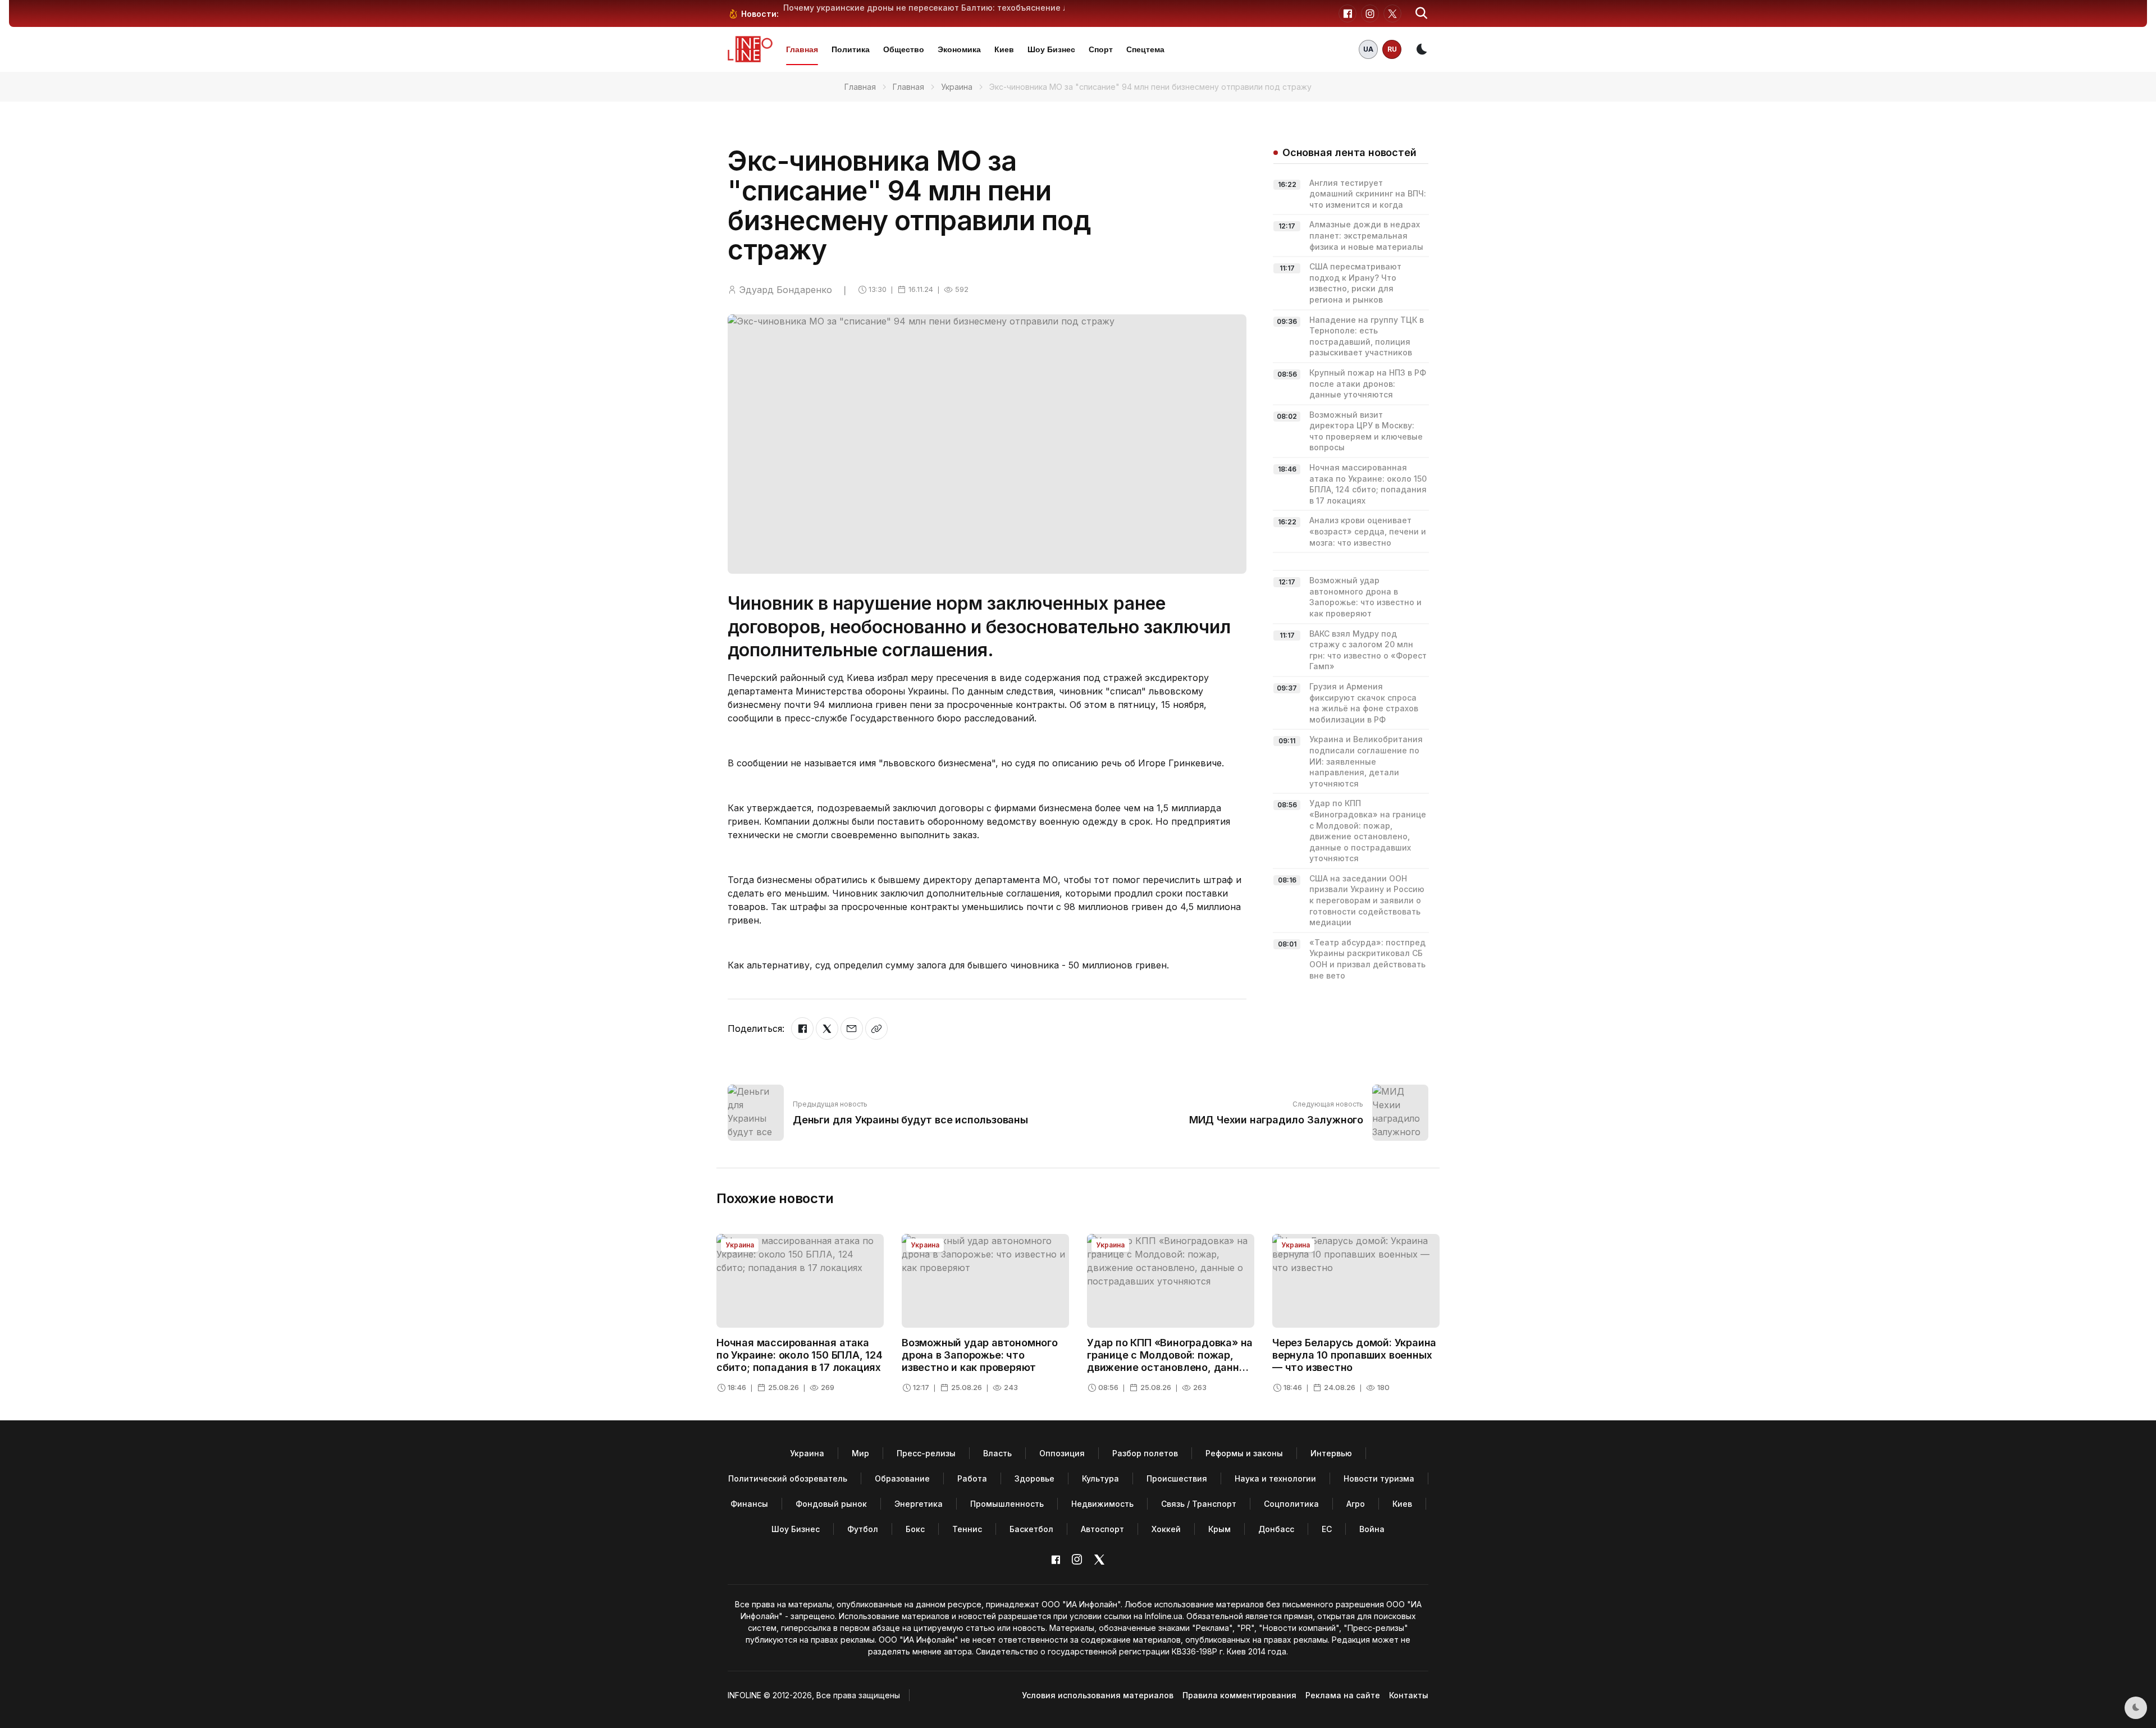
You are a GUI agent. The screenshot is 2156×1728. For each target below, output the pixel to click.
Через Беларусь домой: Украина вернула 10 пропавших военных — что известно (1354, 1355)
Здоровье (1034, 1478)
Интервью (1331, 1453)
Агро (1356, 1504)
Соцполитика (1291, 1504)
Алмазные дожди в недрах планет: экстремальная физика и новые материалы (1366, 235)
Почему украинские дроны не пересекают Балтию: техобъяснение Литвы (936, 8)
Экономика (959, 49)
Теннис (967, 1529)
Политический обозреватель (788, 1478)
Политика (851, 49)
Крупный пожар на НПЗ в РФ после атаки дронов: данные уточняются (1368, 383)
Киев (1004, 49)
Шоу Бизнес (1051, 49)
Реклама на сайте (1343, 1695)
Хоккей (1166, 1529)
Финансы (749, 1504)
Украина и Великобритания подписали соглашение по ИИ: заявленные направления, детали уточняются (1366, 761)
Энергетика (919, 1504)
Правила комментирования (1239, 1695)
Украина (957, 87)
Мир (860, 1453)
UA (1368, 49)
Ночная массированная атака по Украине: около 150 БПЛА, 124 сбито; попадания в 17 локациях (800, 1355)
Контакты (1409, 1695)
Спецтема (1145, 49)
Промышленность (1007, 1504)
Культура (1100, 1478)
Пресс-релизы (926, 1453)
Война (1372, 1529)
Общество (904, 49)
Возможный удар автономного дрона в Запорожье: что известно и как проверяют (980, 1355)
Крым (1219, 1529)
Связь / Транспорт (1199, 1504)
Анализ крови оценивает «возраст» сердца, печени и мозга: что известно (1368, 531)
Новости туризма (1379, 1478)
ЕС (1327, 1529)
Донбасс (1276, 1529)
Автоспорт (1102, 1529)
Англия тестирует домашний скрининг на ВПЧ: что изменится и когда (1368, 194)
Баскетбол (1031, 1529)
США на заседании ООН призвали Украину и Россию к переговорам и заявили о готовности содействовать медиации (1367, 900)
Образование (902, 1478)
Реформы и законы (1244, 1453)
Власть (997, 1453)
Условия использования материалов (1098, 1695)
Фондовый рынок (831, 1504)
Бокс (915, 1529)
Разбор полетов (1145, 1453)
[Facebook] (802, 1028)
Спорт (1101, 49)
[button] (1422, 13)
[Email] (852, 1028)
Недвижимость (1102, 1504)
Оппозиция (1062, 1453)
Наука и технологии (1275, 1478)
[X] (827, 1028)
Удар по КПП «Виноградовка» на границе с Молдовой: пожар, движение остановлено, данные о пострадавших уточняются (1170, 1361)
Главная (802, 49)
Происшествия (1177, 1478)
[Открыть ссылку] (876, 1028)
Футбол (863, 1529)
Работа (972, 1478)
